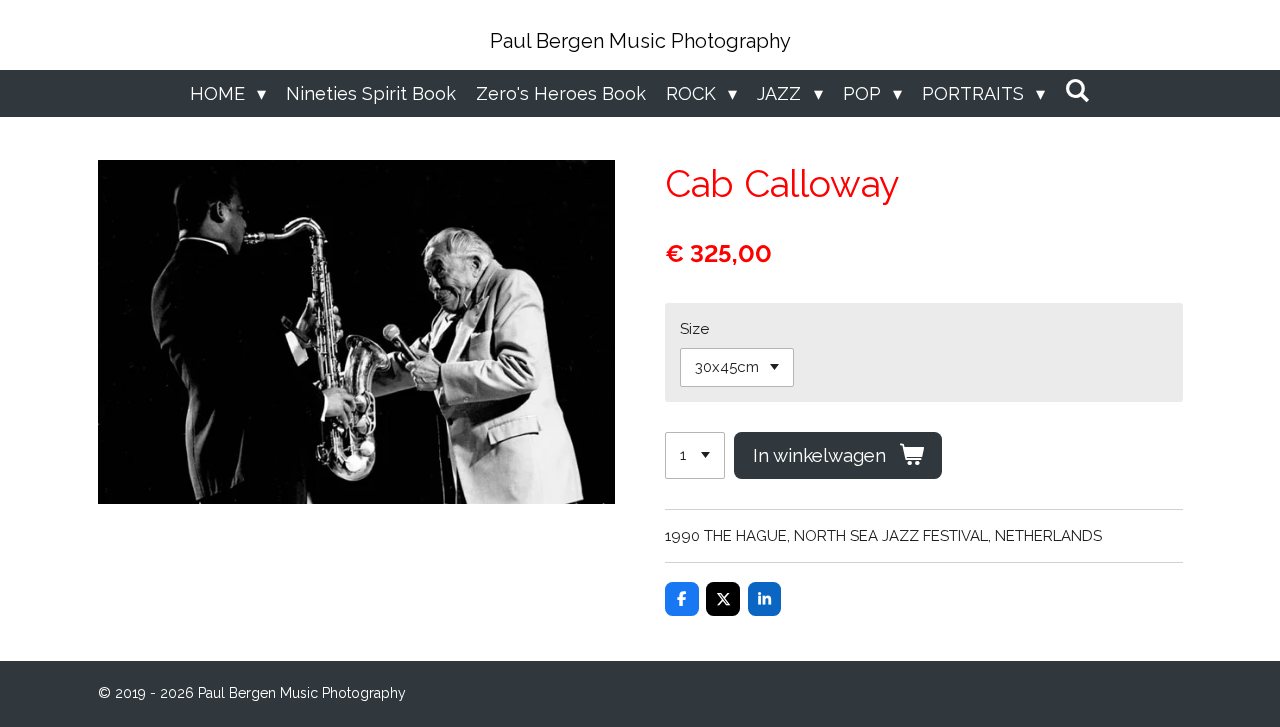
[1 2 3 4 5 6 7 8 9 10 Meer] (695, 455)
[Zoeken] (1077, 90)
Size (694, 329)
